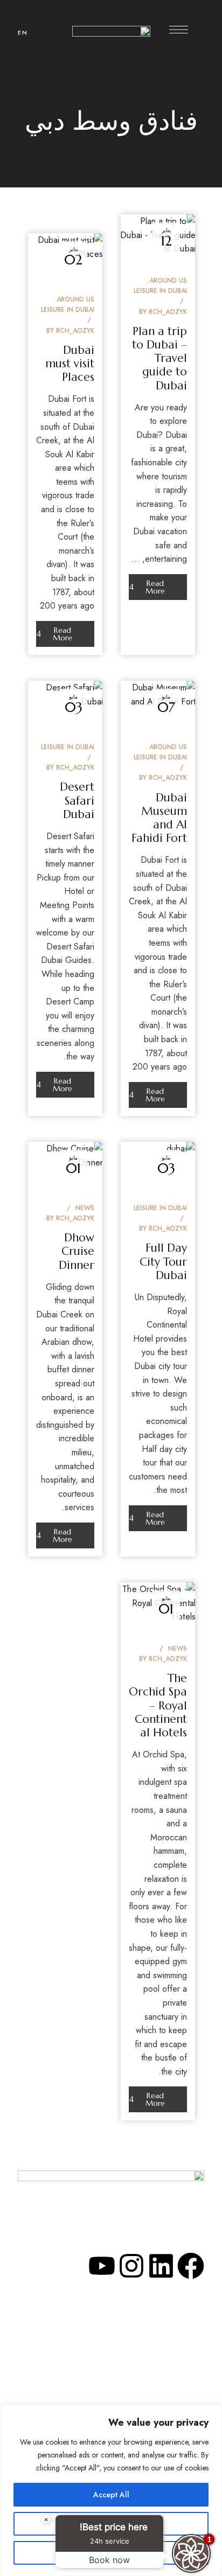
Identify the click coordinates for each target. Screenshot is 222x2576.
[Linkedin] (161, 2266)
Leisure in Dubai (160, 291)
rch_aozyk (168, 312)
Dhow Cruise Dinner (77, 1251)
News (85, 1208)
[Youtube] (102, 2266)
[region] (111, 2490)
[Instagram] (131, 2266)
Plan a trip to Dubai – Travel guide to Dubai (159, 358)
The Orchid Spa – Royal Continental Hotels (158, 1705)
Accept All (111, 2495)
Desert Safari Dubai (77, 800)
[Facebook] (191, 2266)
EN (23, 32)
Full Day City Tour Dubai (163, 1261)
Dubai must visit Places (70, 364)
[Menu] (179, 30)
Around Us (168, 281)
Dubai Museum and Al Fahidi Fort (159, 818)
